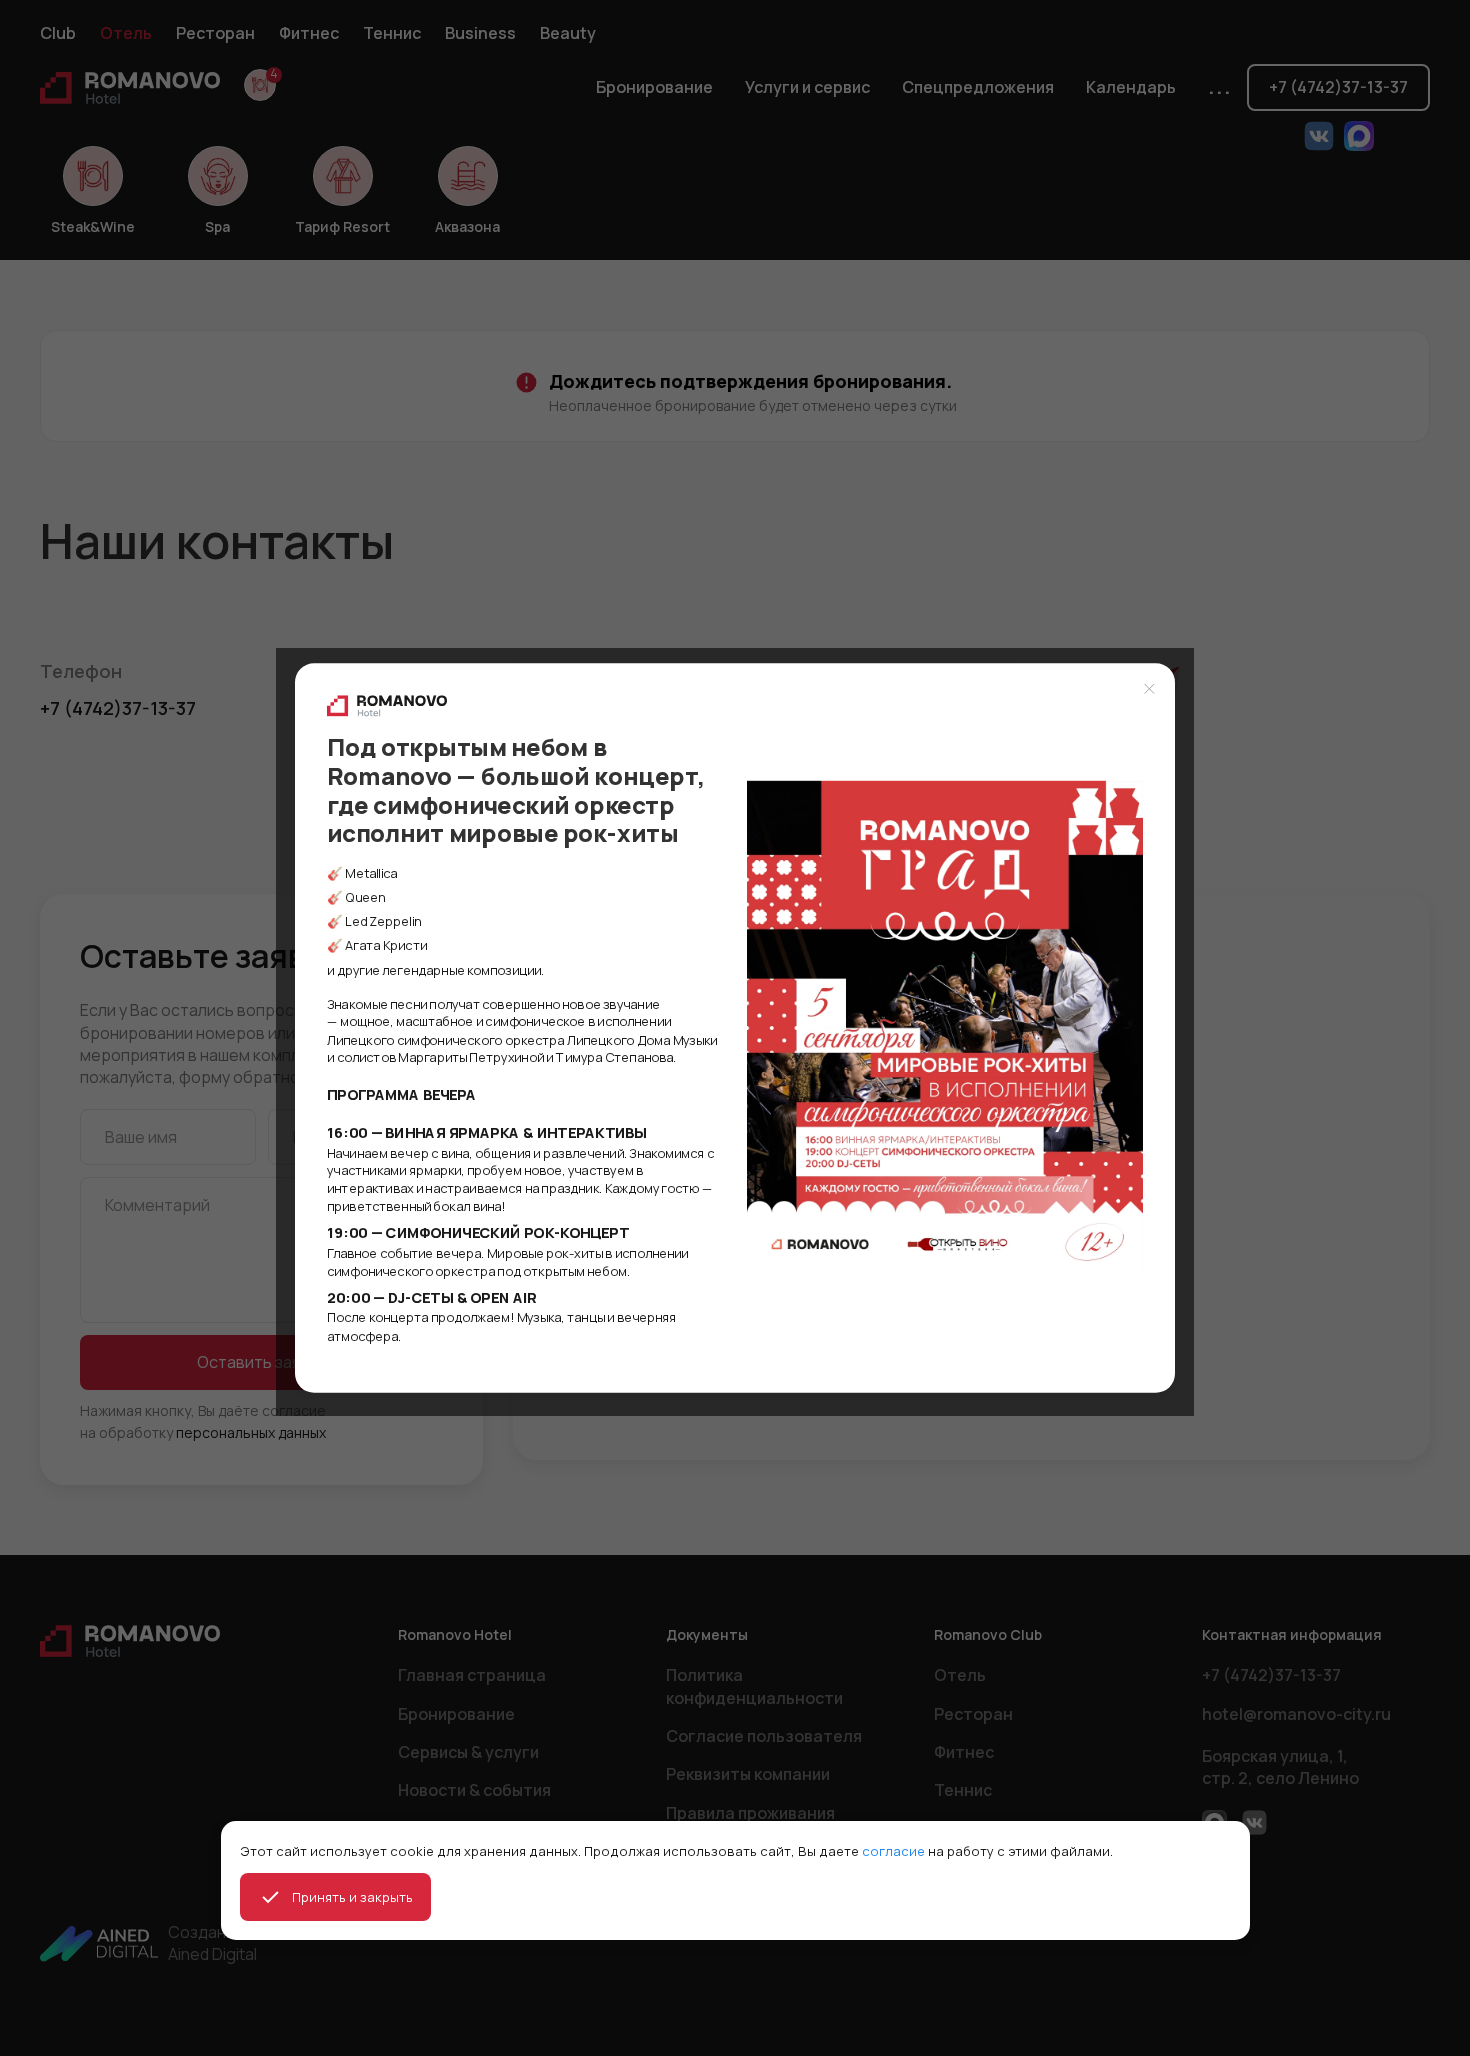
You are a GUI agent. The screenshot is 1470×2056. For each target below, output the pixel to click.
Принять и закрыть (352, 1897)
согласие (893, 1851)
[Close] (1149, 688)
